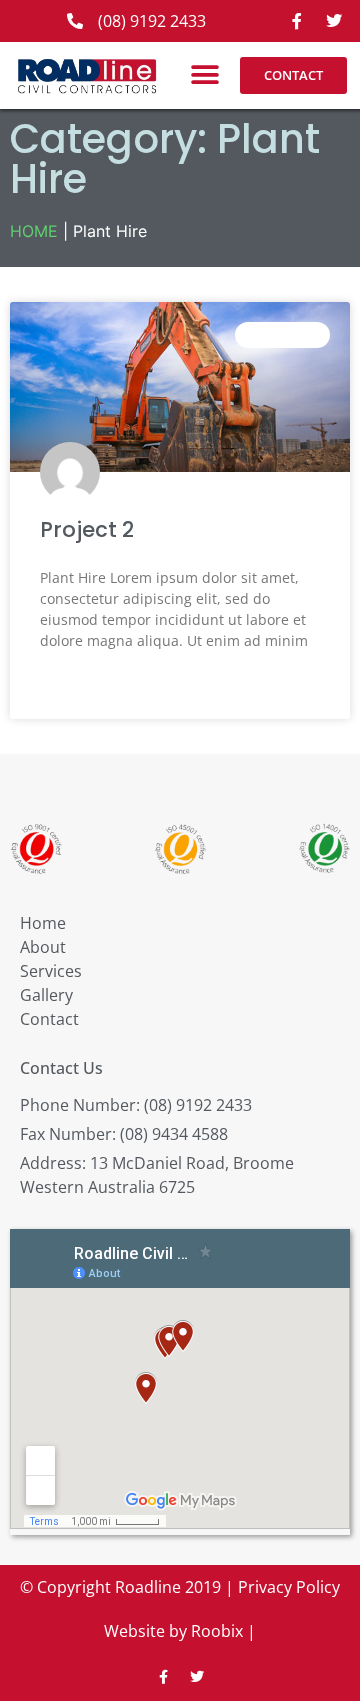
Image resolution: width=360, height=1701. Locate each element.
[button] (205, 75)
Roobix (217, 1631)
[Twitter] (334, 21)
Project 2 (87, 529)
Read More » (78, 689)
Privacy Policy (289, 1587)
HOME (34, 231)
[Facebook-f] (297, 21)
